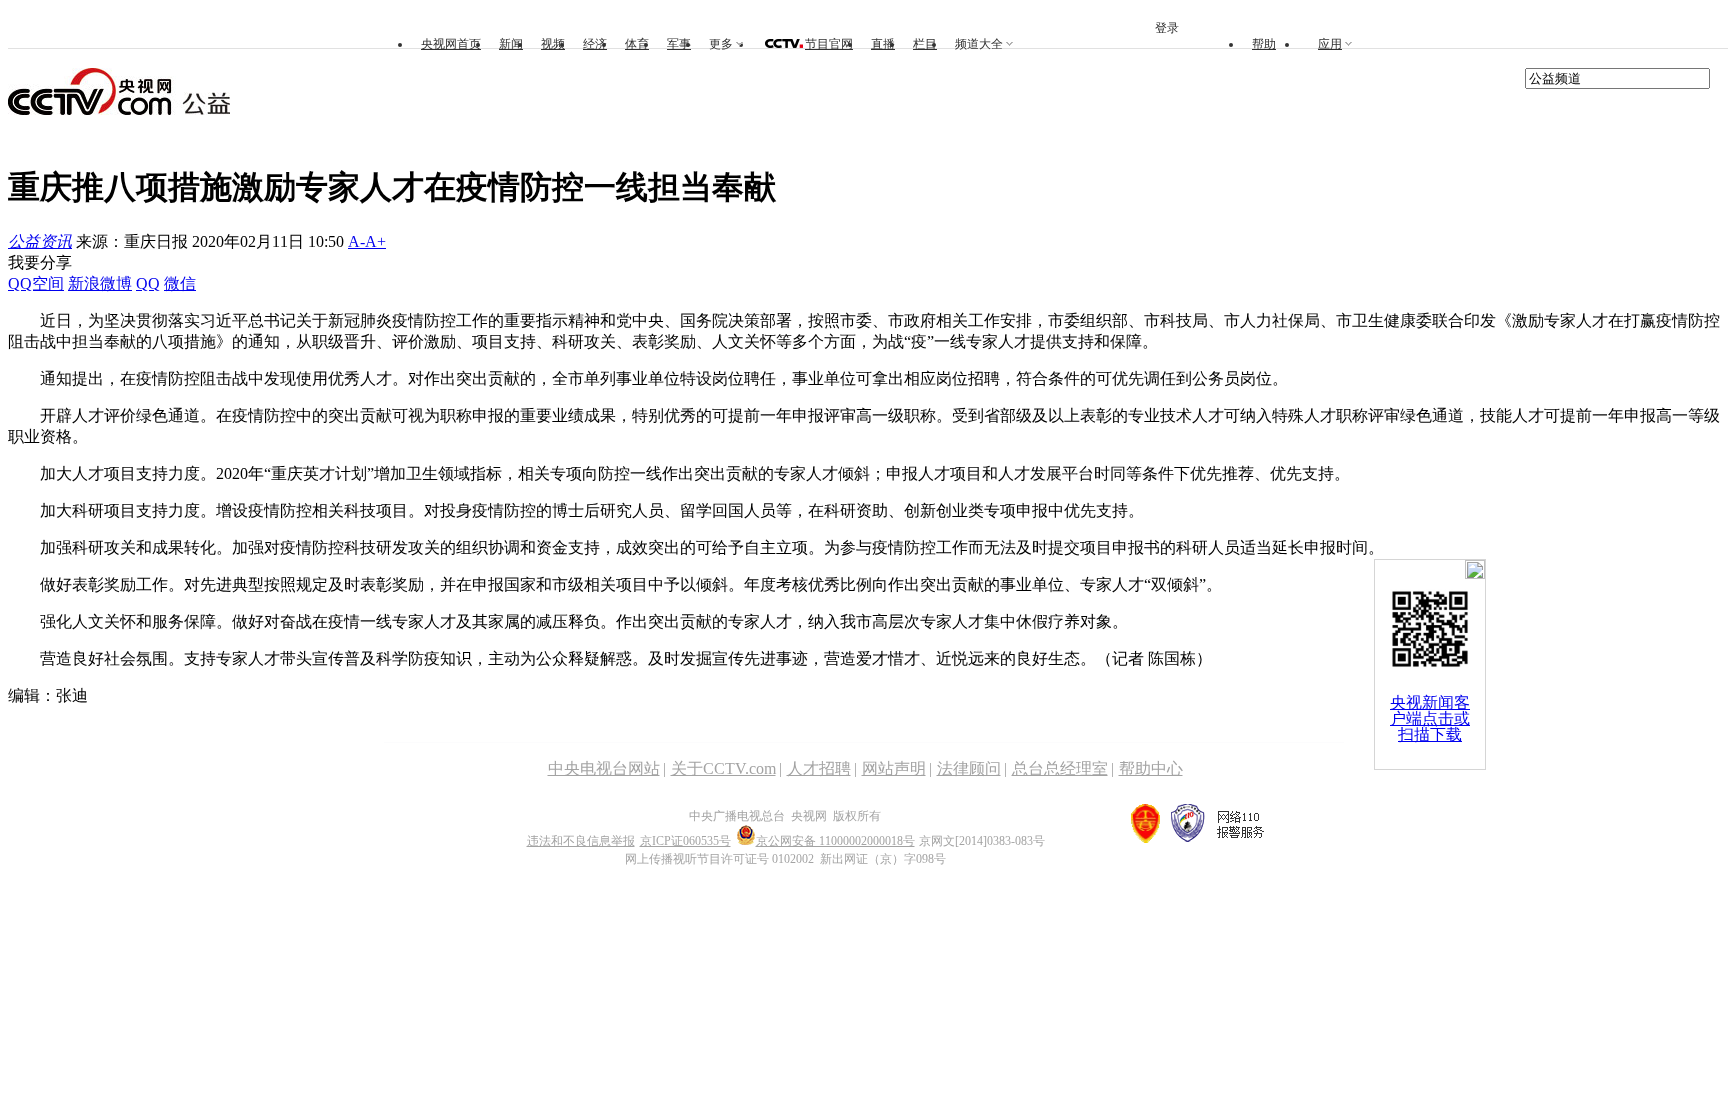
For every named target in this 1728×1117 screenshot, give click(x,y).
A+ (375, 241)
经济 (595, 44)
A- (356, 241)
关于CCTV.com (723, 768)
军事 (679, 44)
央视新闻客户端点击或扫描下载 (1430, 718)
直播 (883, 44)
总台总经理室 (1060, 768)
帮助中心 (1151, 768)
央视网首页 (451, 44)
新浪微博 (100, 283)
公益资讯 (40, 241)
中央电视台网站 (604, 768)
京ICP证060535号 (685, 841)
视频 (553, 44)
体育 (637, 44)
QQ (148, 283)
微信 (180, 283)
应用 (1330, 44)
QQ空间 (36, 283)
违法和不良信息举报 (581, 841)
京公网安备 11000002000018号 (835, 841)
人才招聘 (819, 768)
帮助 (1264, 44)
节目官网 (829, 44)
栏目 (925, 44)
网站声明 (894, 768)
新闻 (511, 44)
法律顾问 (969, 768)
